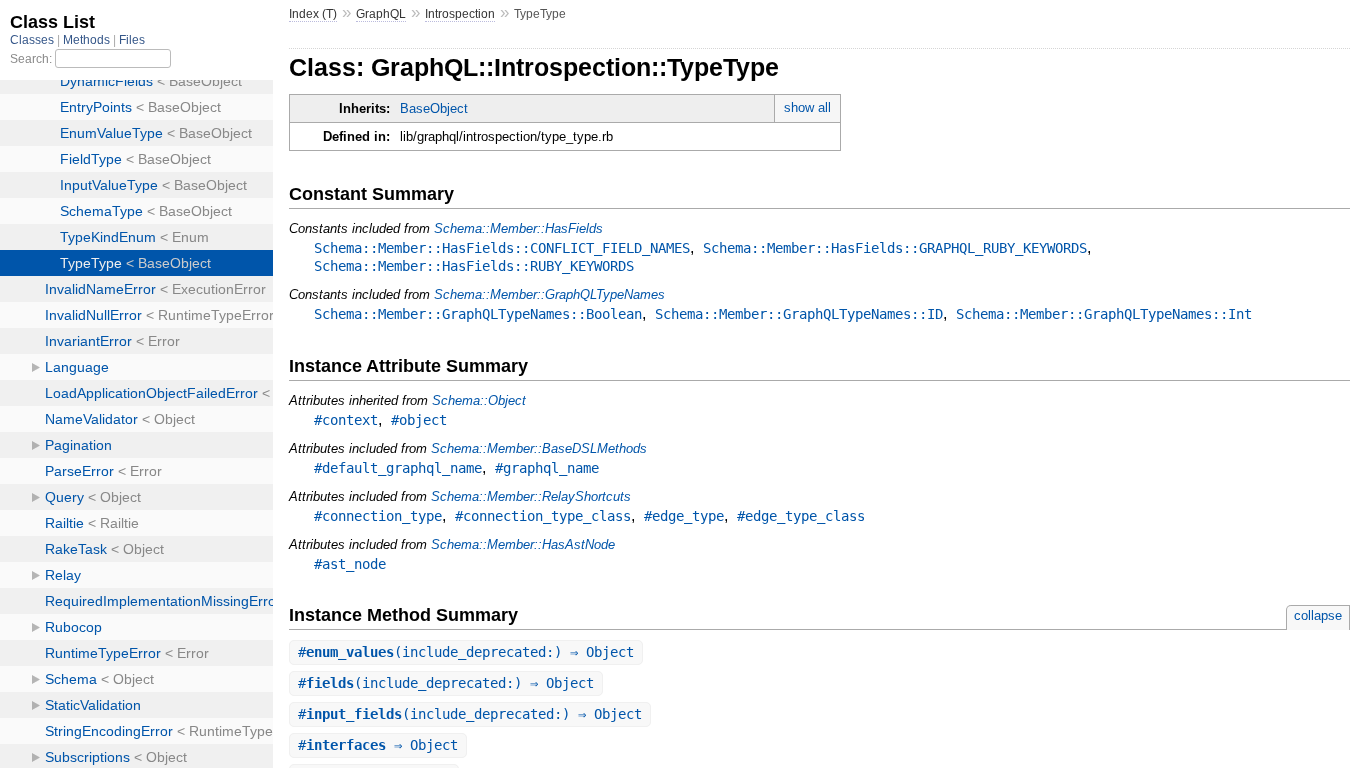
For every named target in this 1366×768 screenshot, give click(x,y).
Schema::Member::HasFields (518, 228)
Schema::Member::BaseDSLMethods (539, 448)
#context (346, 420)
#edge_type (684, 516)
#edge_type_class (801, 516)
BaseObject (434, 108)
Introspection (460, 14)
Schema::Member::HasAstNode (523, 544)
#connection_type (378, 516)
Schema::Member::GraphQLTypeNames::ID (799, 314)
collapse (1318, 615)
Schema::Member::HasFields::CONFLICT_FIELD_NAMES (502, 248)
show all (807, 107)
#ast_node (350, 564)
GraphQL (381, 14)
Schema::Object (479, 400)
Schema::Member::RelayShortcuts (531, 496)
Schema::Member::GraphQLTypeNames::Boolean (478, 314)
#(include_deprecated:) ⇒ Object (466, 652)
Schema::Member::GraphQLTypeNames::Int (1104, 314)
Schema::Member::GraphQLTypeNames (549, 294)
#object (419, 420)
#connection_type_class (543, 516)
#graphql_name (547, 468)
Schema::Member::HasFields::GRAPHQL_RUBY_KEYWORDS (895, 248)
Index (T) (313, 14)
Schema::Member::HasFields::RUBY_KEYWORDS (474, 266)
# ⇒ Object (378, 745)
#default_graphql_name (398, 468)
